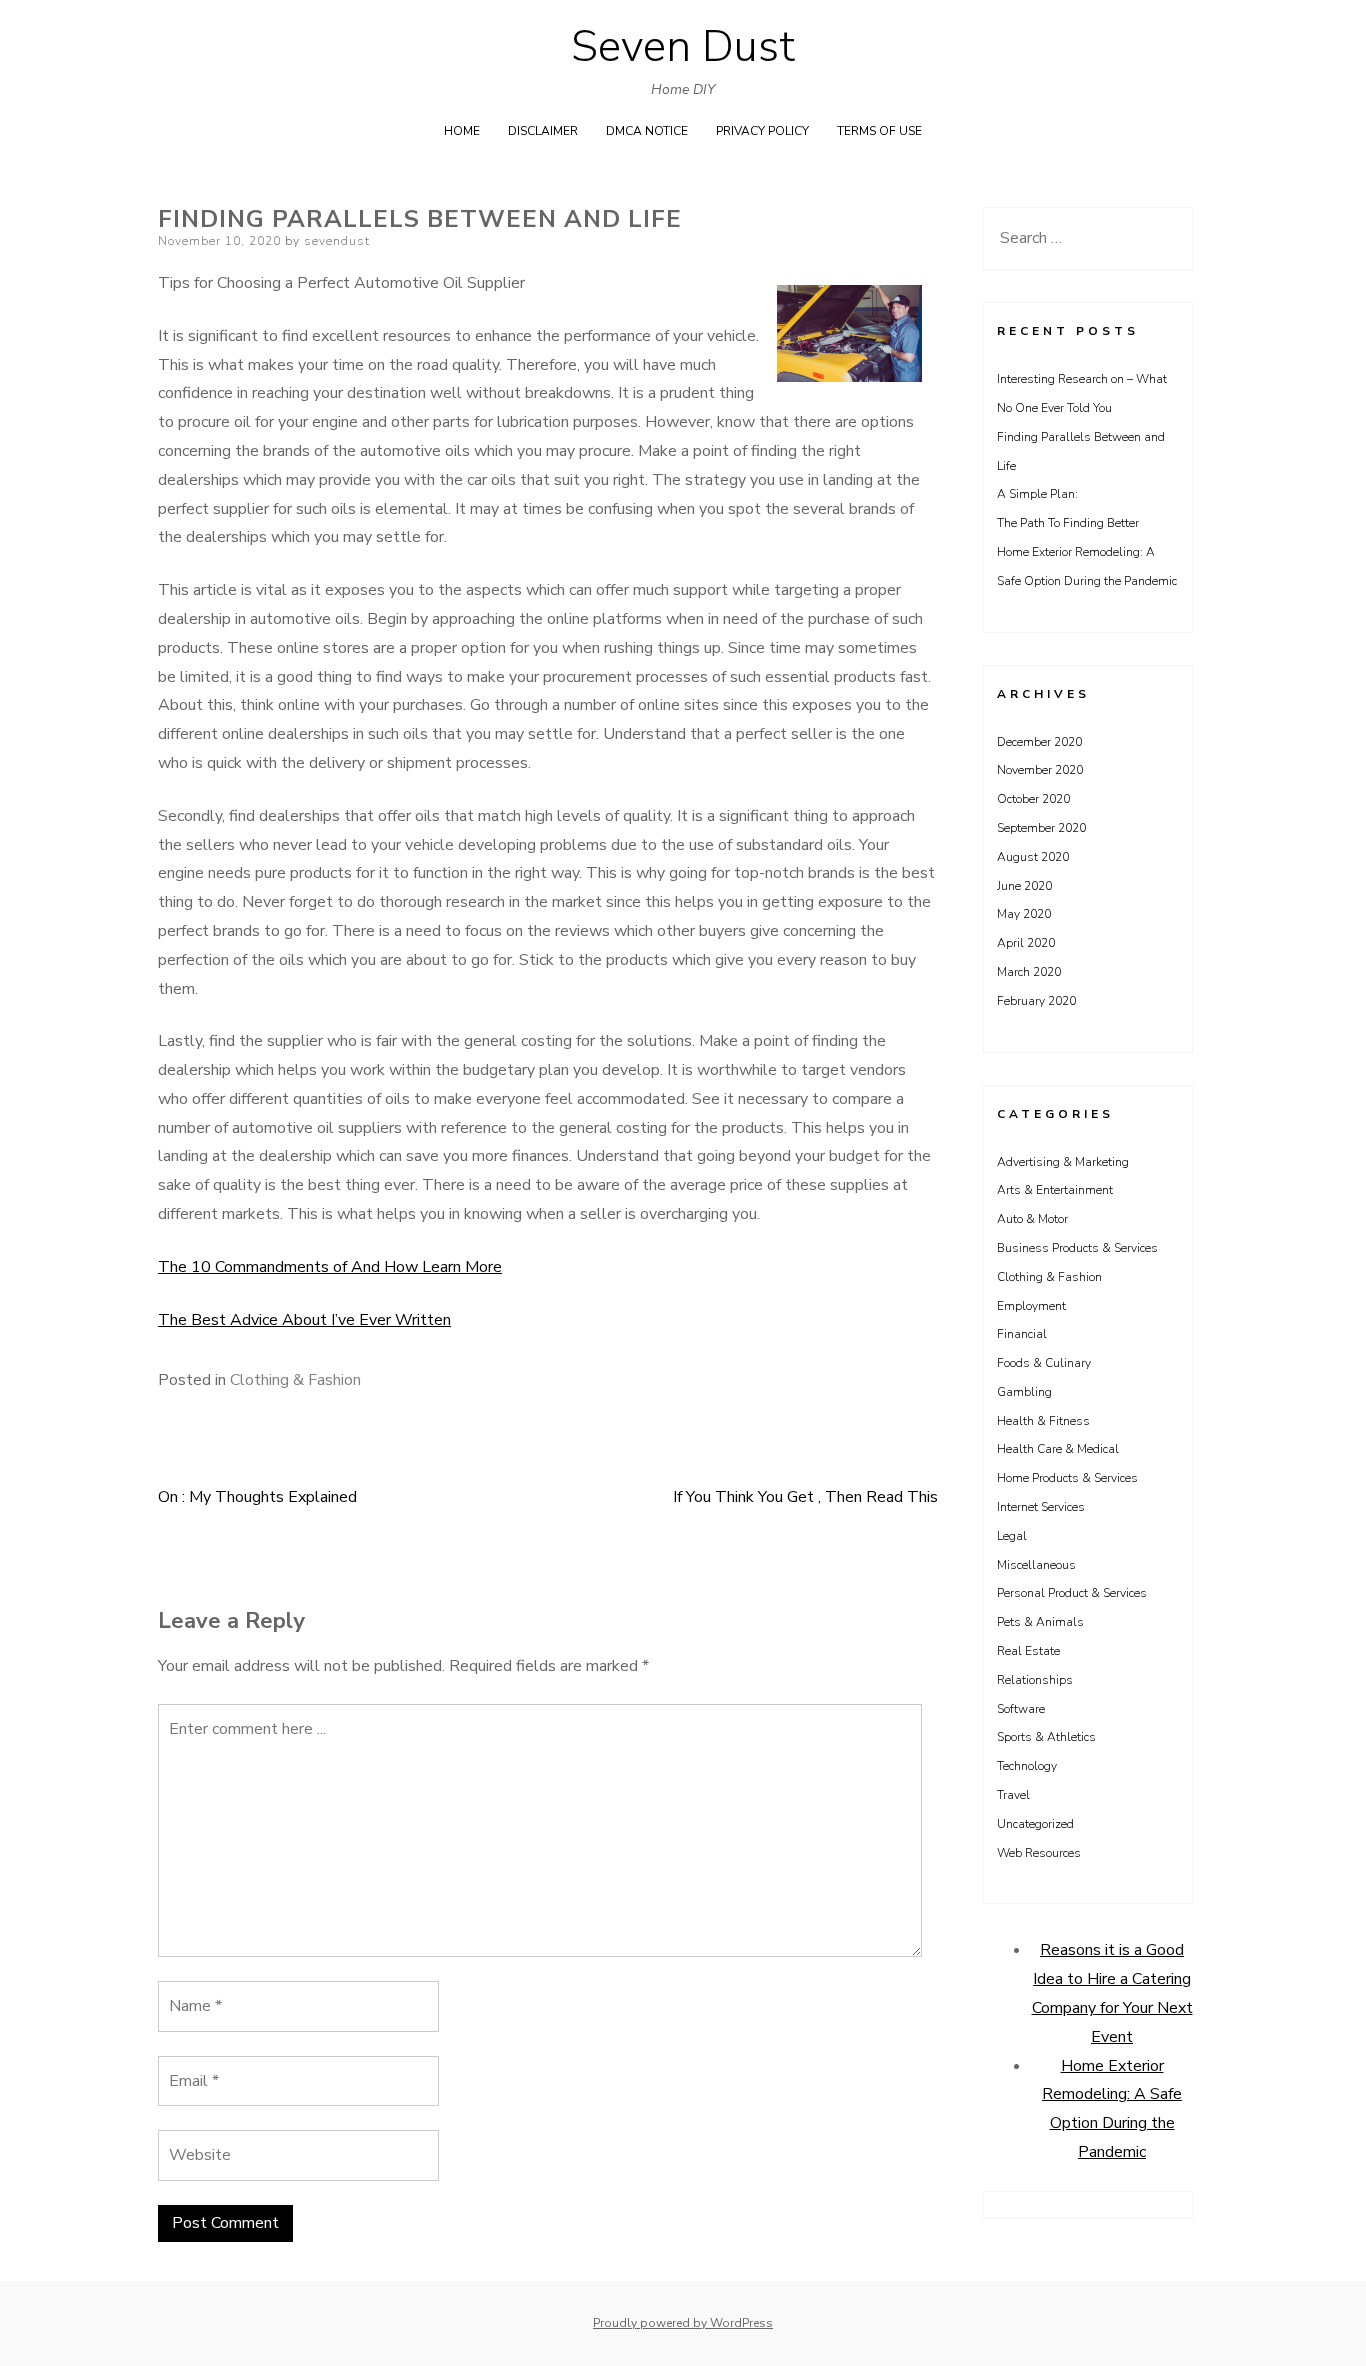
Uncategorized (1035, 1824)
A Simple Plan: (1037, 494)
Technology (1027, 1766)
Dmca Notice (647, 131)
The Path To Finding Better (1068, 523)
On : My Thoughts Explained (257, 1497)
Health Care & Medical (1058, 1449)
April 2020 (1026, 943)
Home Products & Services (1067, 1478)
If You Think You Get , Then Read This (805, 1497)
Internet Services (1041, 1507)
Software (1021, 1709)
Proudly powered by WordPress (683, 2323)
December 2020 (1039, 742)
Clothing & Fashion (295, 1380)
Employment (1031, 1306)
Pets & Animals (1040, 1622)
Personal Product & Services (1072, 1593)
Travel (1013, 1795)
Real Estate (1028, 1651)
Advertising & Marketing (1063, 1162)
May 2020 (1024, 914)
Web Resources (1039, 1853)
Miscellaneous (1036, 1565)
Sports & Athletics (1046, 1737)
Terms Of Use (879, 131)
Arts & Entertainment (1055, 1190)
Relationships (1035, 1680)
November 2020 (1040, 770)
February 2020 (1036, 1001)
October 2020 (1033, 799)
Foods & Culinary (1044, 1363)
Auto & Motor (1032, 1219)
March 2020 (1029, 972)
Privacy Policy (762, 131)
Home (462, 131)
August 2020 (1033, 857)
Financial (1022, 1334)
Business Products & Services (1077, 1248)
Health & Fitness (1043, 1421)
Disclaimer (543, 131)
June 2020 (1024, 886)
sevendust (337, 241)
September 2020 (1041, 828)
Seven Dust (683, 47)
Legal (1012, 1536)
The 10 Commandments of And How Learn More (330, 1267)
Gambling (1024, 1392)
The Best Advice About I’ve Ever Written (304, 1320)
